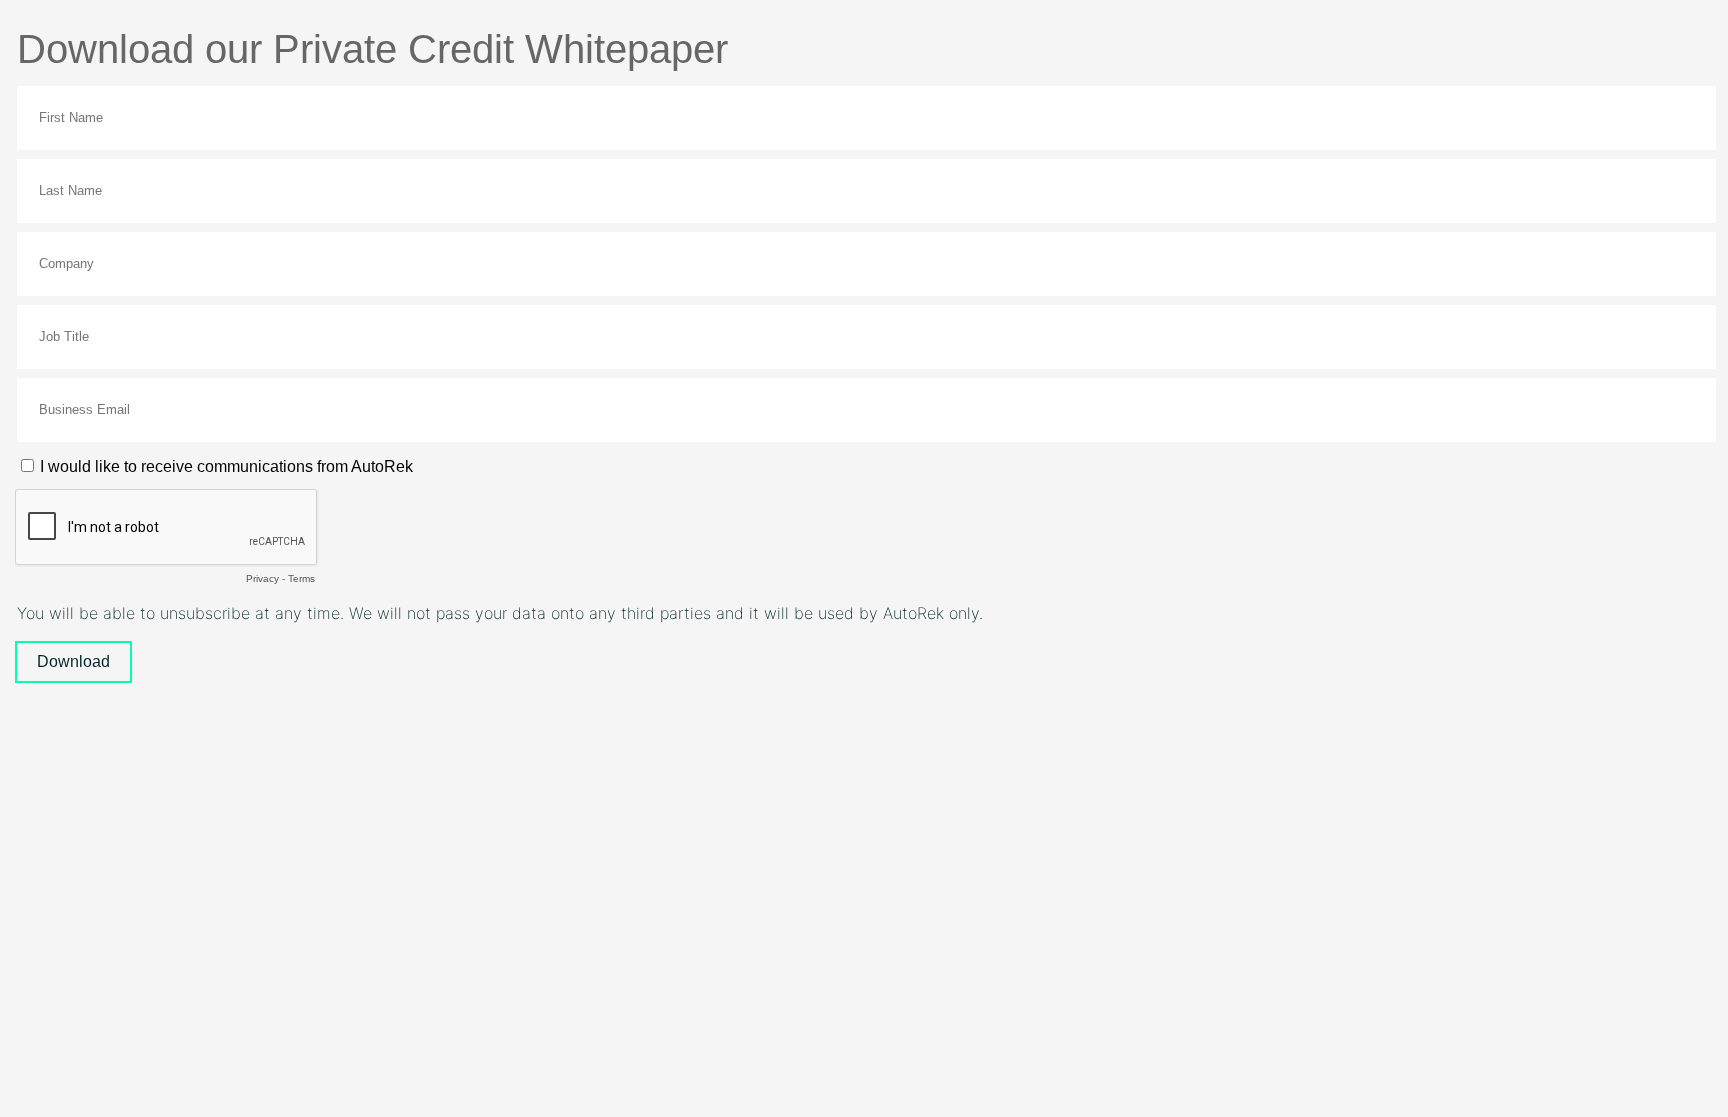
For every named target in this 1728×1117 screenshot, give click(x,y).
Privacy (262, 578)
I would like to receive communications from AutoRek (226, 466)
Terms (301, 578)
